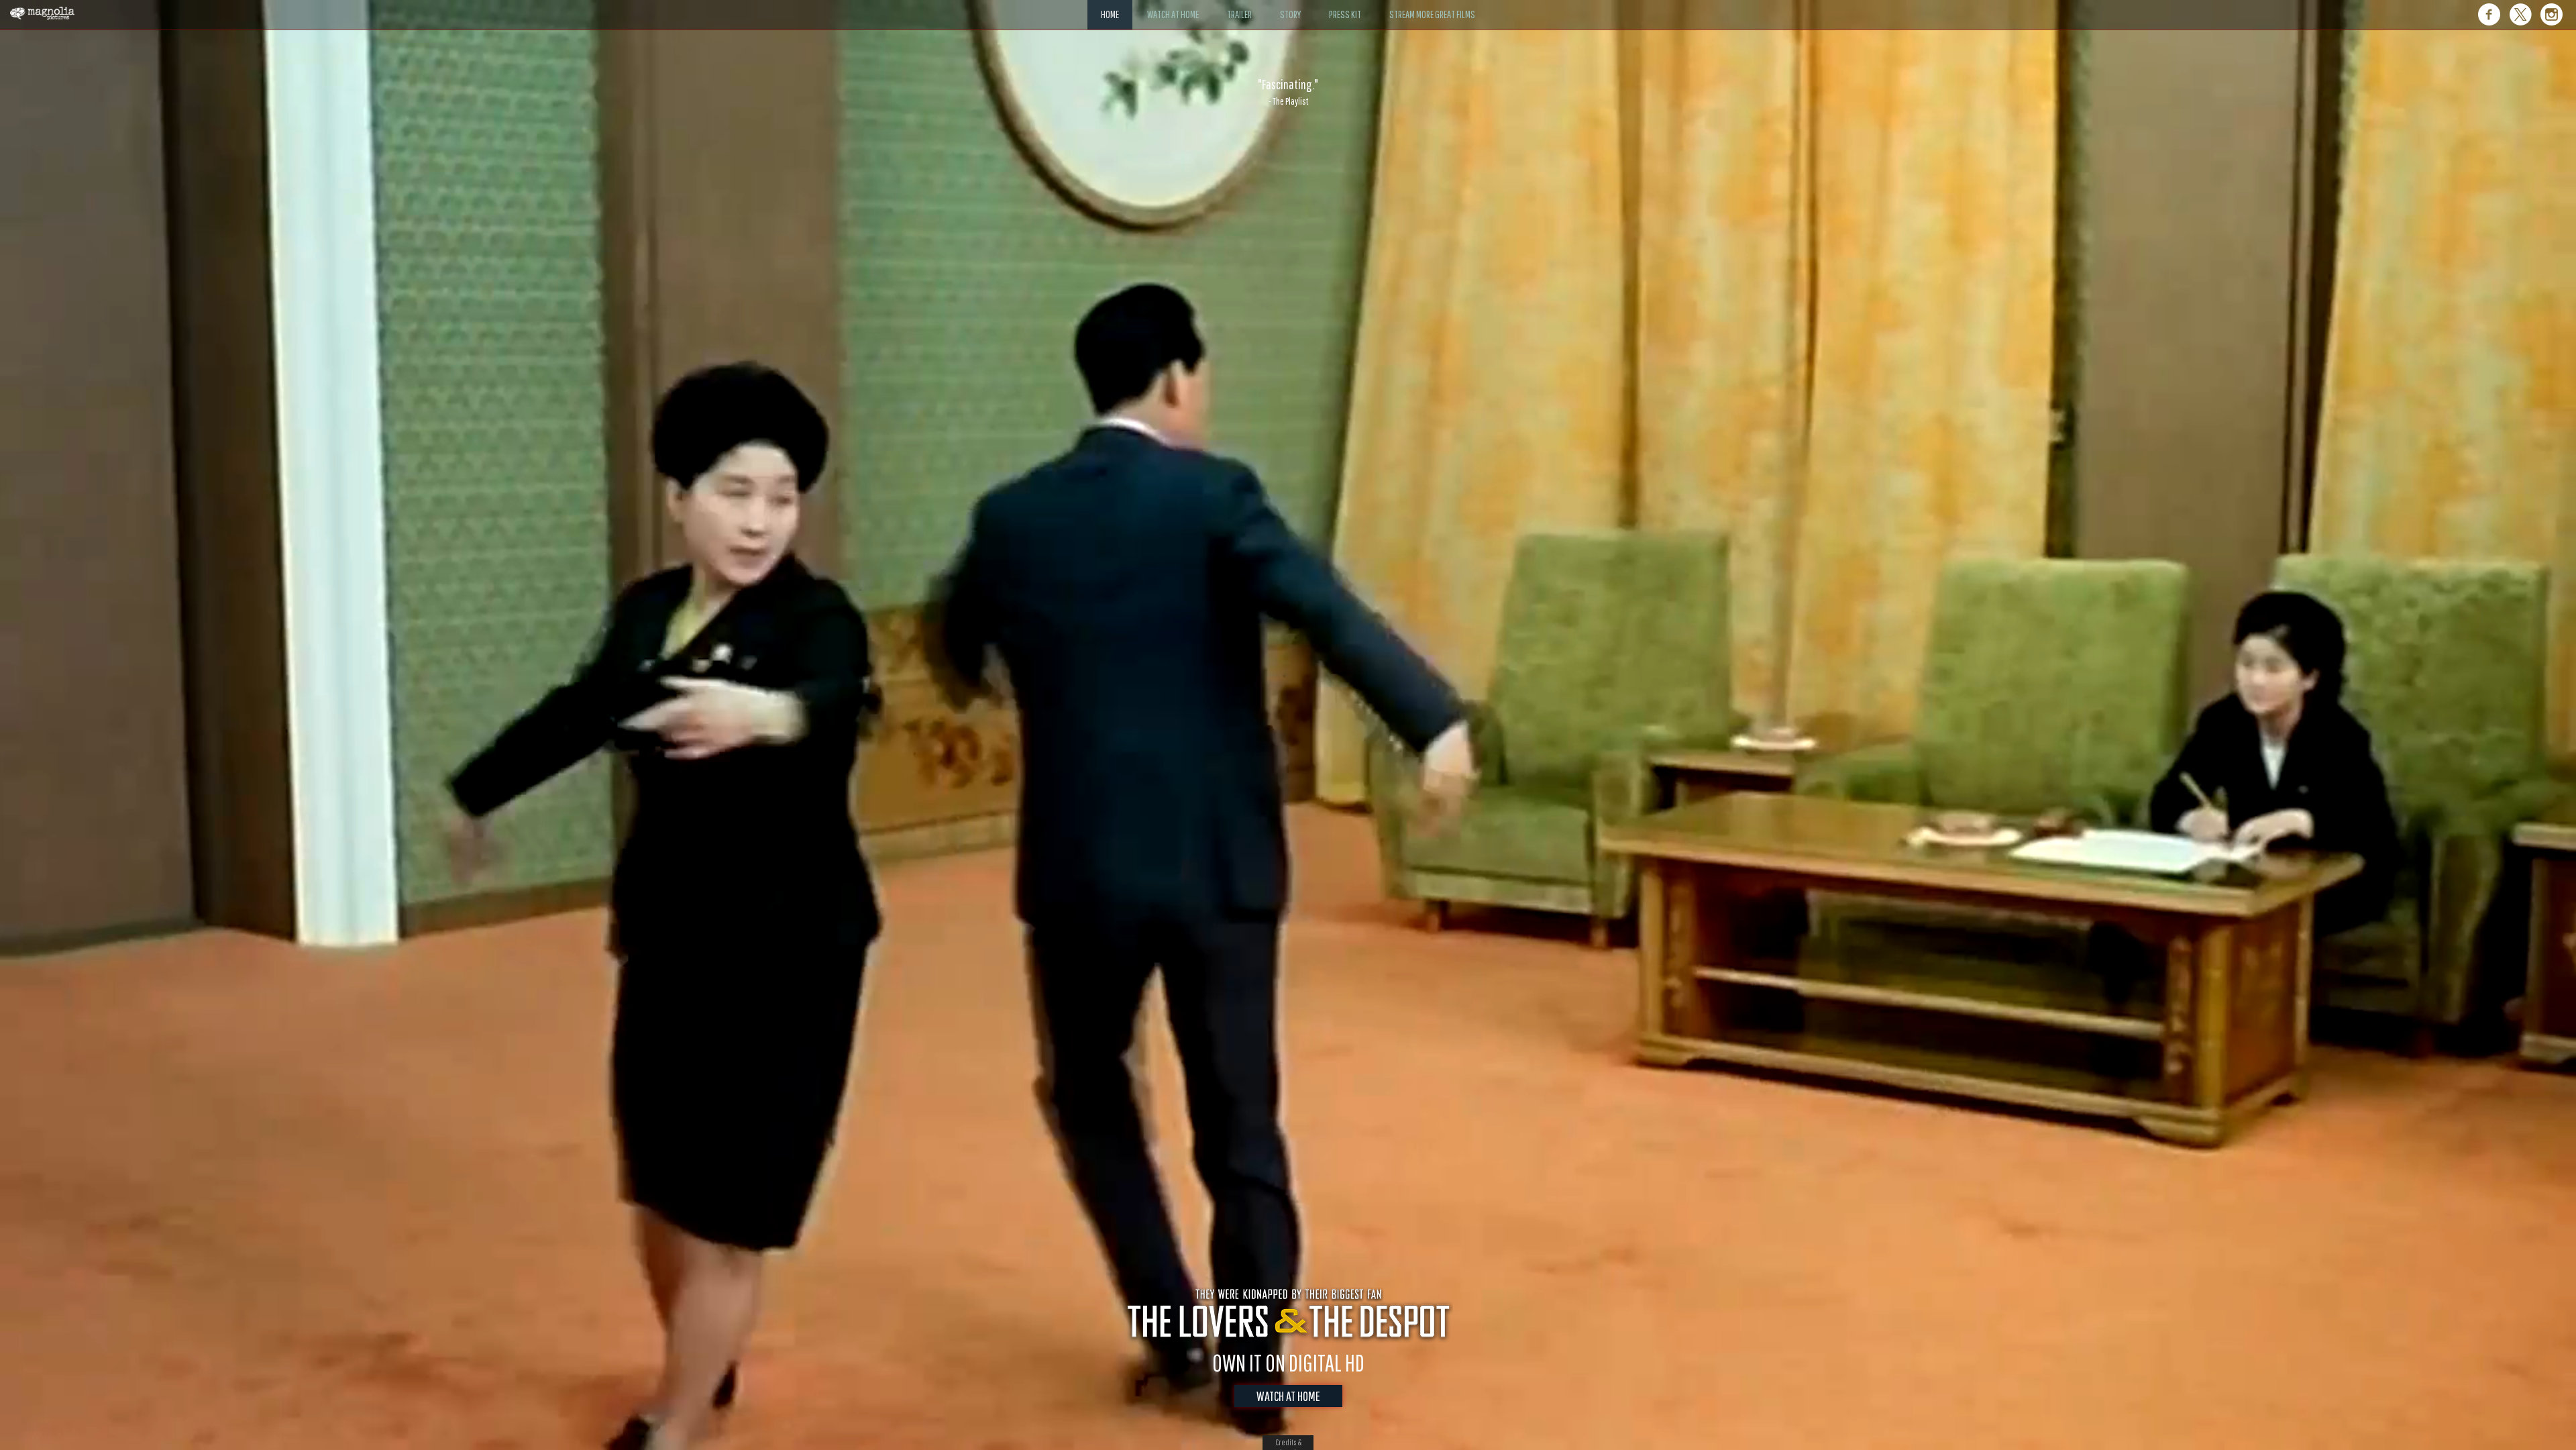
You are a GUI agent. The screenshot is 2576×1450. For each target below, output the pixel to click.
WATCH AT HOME (1288, 1396)
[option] (1288, 92)
